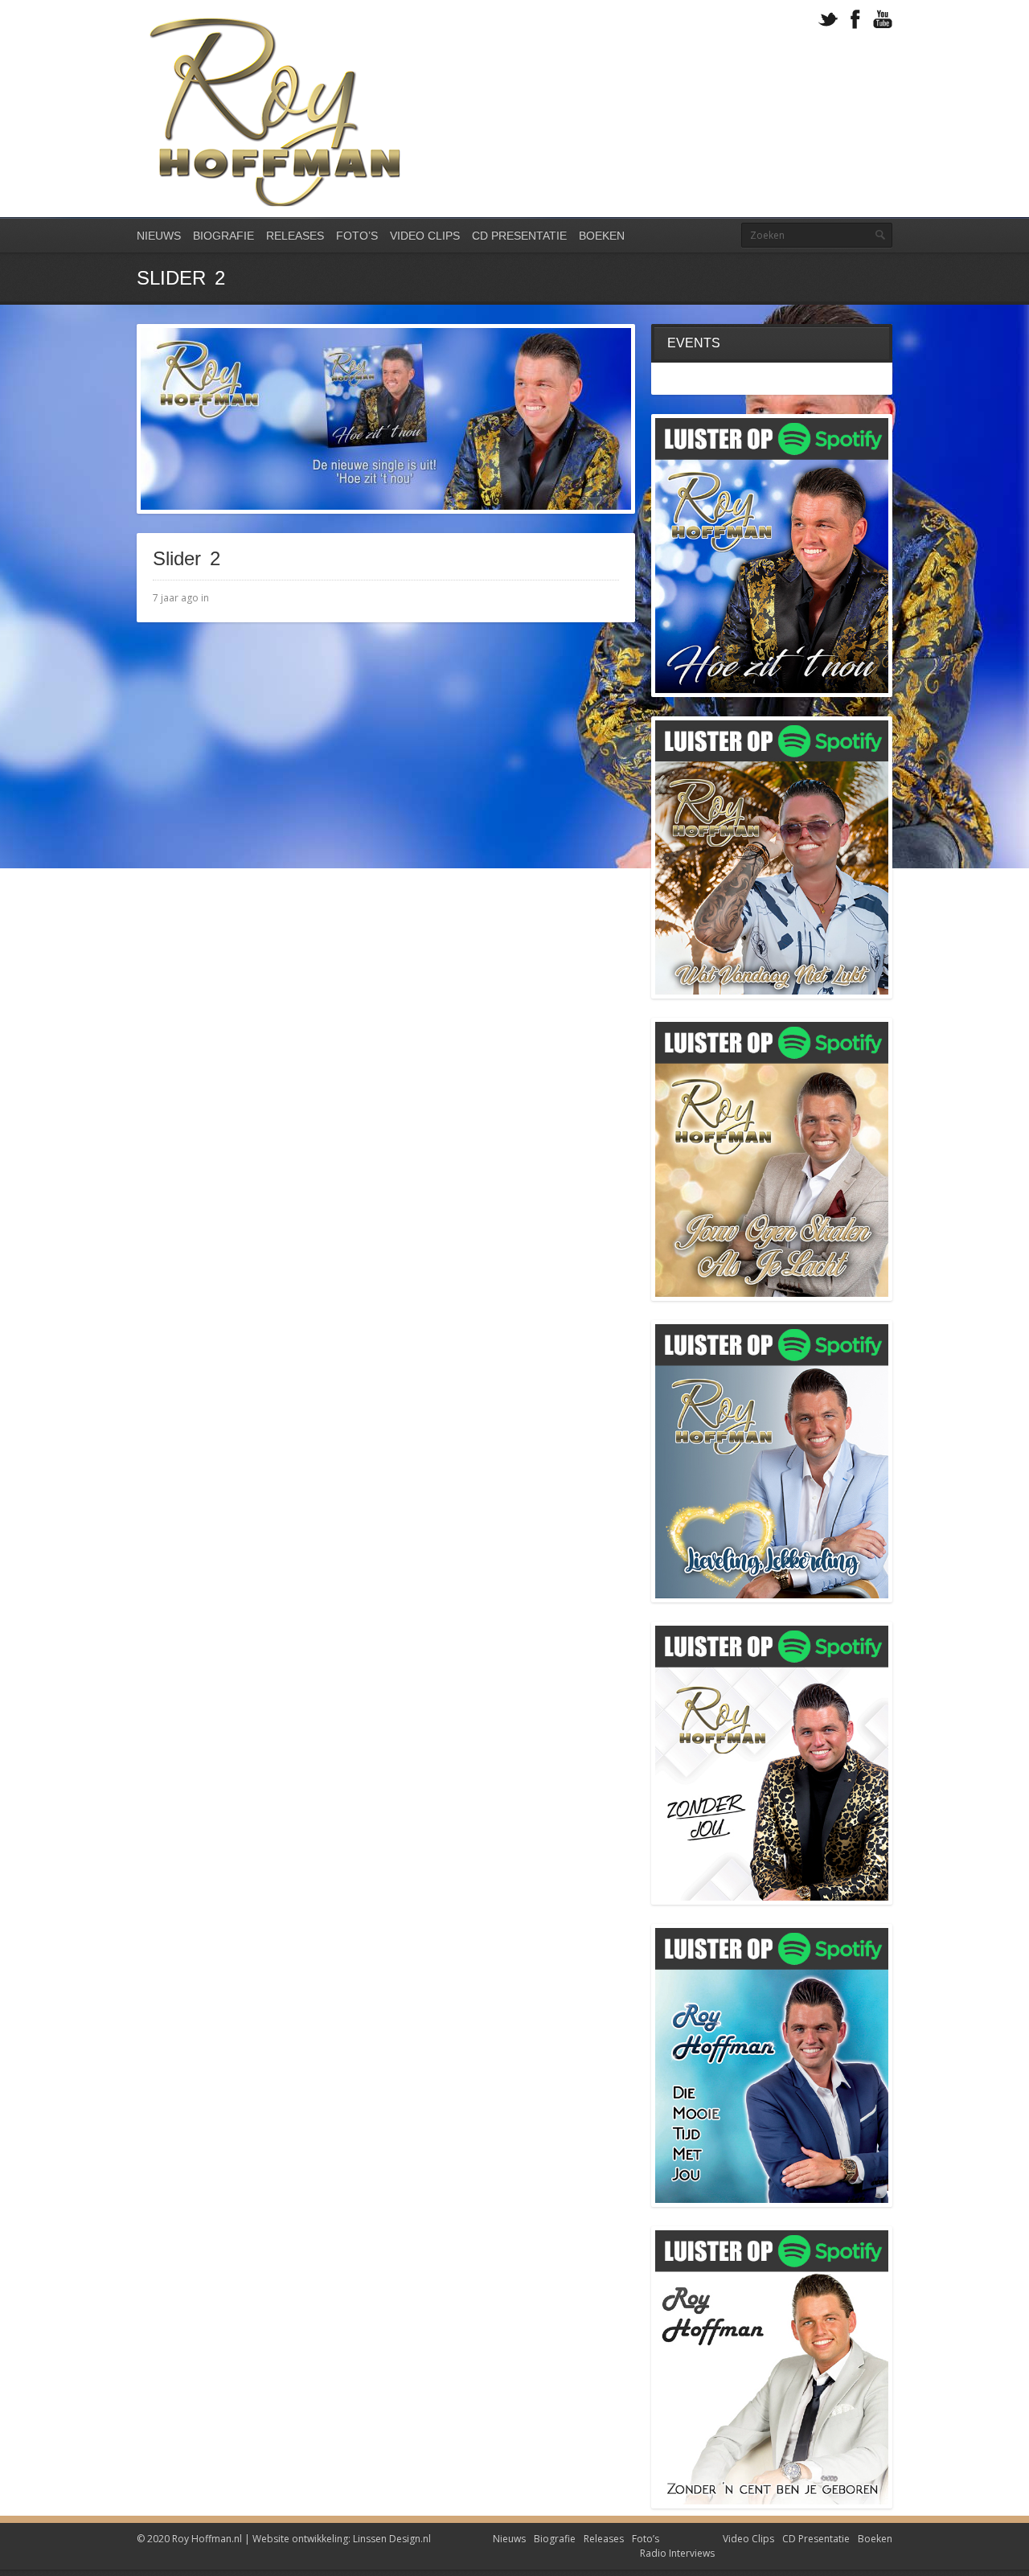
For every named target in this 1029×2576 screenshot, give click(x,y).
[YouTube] (883, 20)
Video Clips (425, 236)
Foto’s (357, 236)
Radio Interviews (677, 2553)
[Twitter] (828, 20)
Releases (295, 236)
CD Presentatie (519, 236)
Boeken (602, 236)
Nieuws (159, 236)
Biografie (223, 236)
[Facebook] (855, 20)
